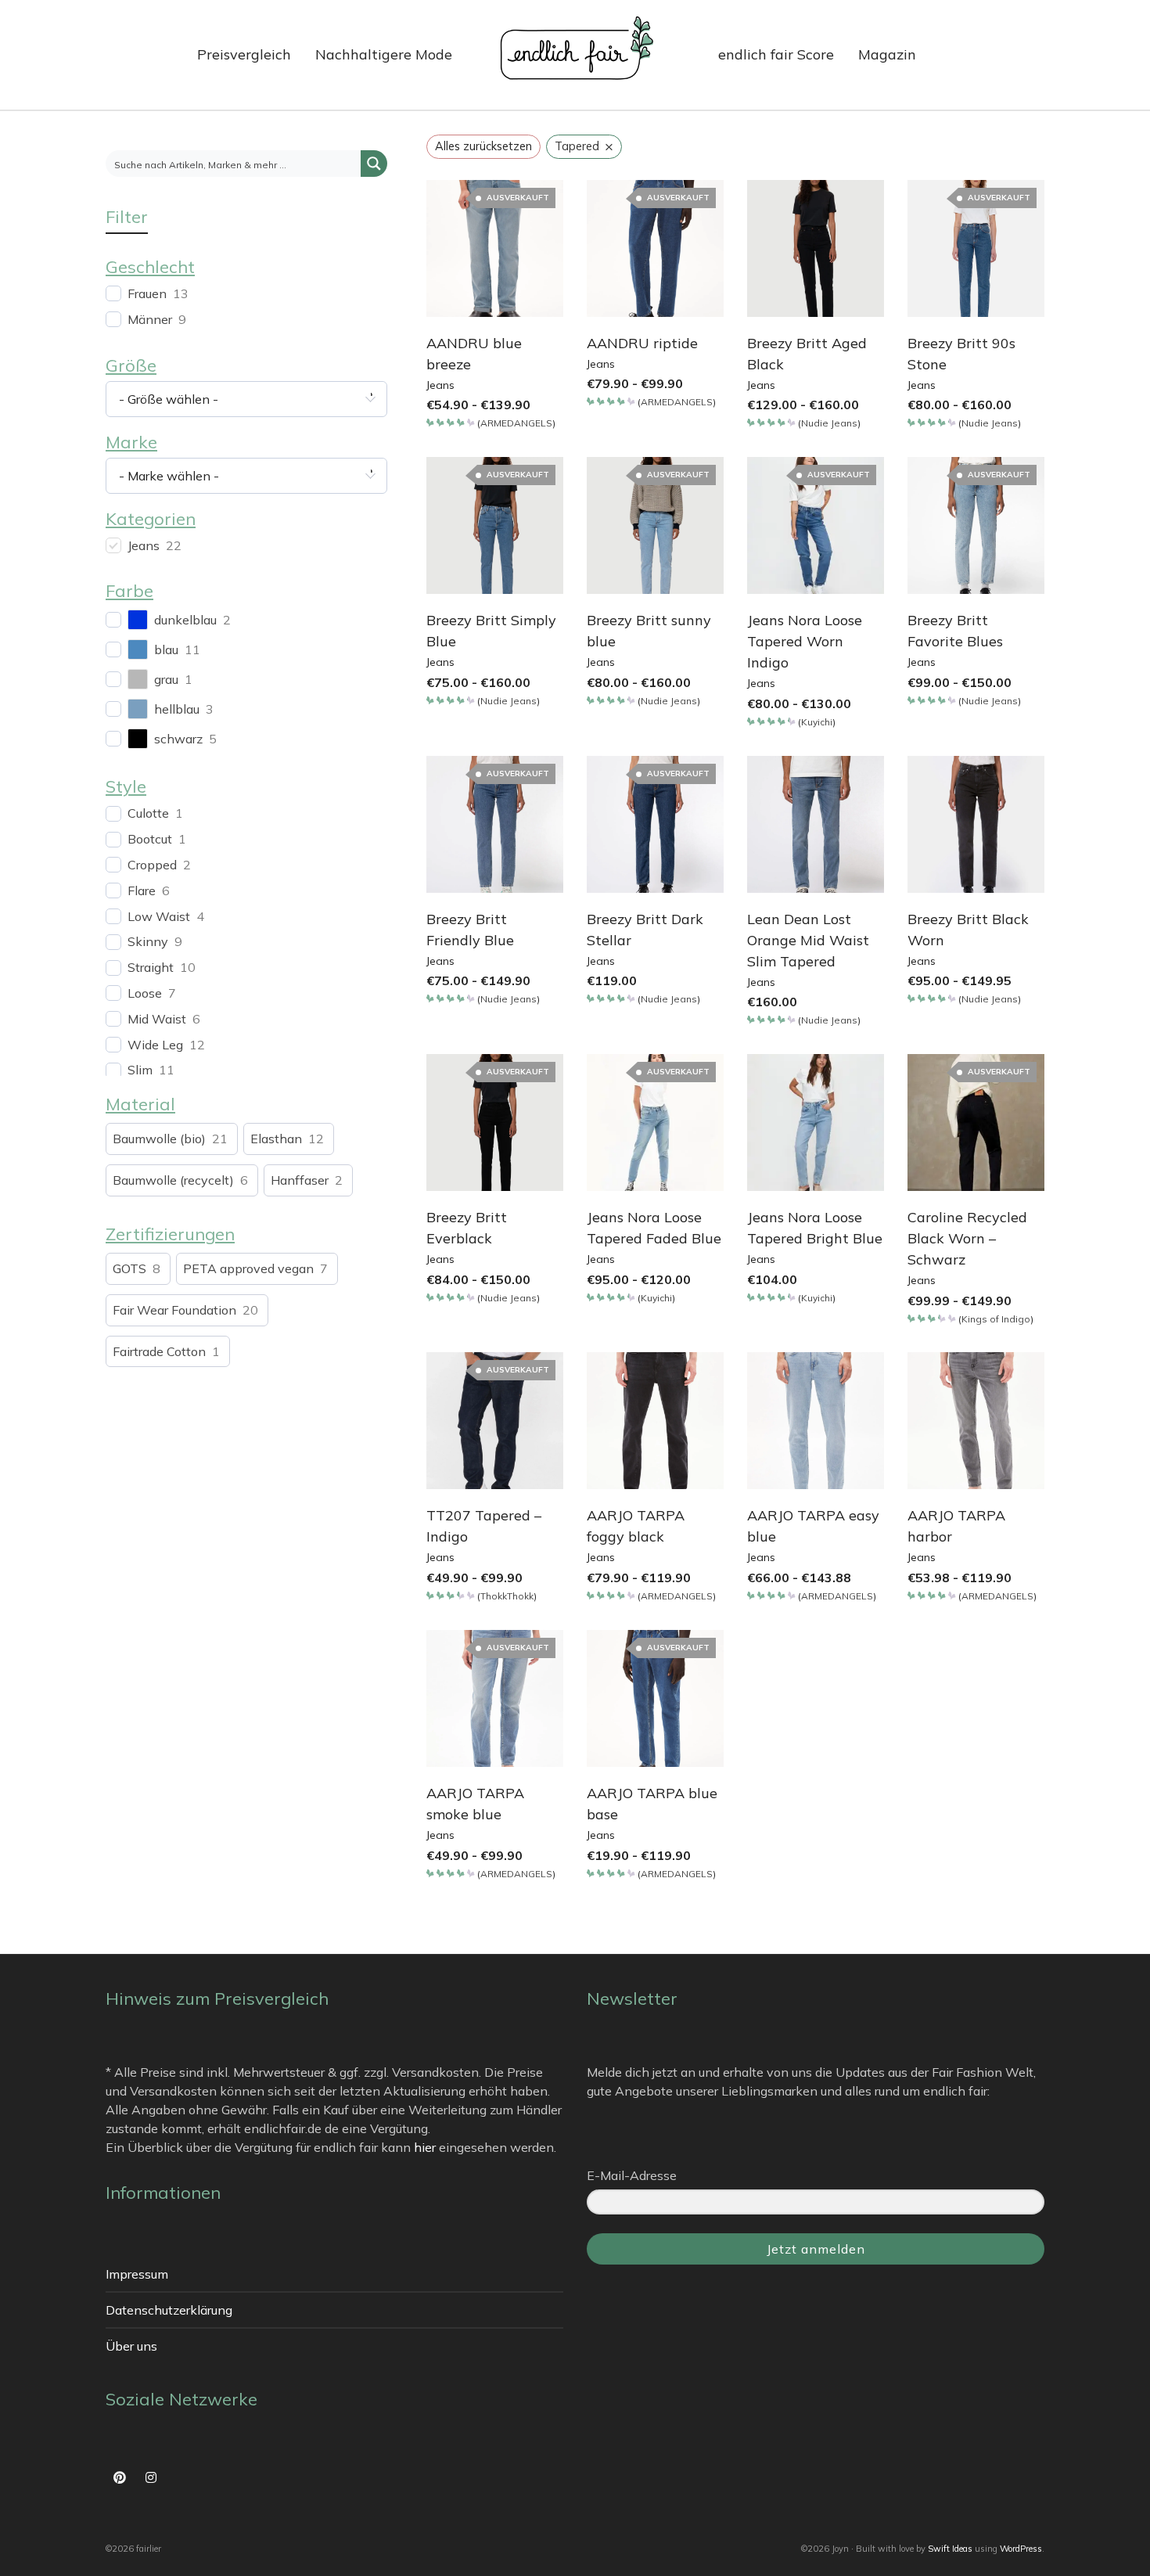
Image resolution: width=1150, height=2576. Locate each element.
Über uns (131, 2346)
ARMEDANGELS (516, 423)
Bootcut (150, 839)
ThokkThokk (507, 1596)
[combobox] (246, 399)
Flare (142, 890)
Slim (140, 1070)
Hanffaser (300, 1180)
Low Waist (159, 916)
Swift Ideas (950, 2549)
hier (425, 2147)
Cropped (152, 865)
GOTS (129, 1268)
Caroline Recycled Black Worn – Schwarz (967, 1238)
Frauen (147, 293)
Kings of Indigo (996, 1319)
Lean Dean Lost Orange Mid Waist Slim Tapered (808, 940)
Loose (145, 993)
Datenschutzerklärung (169, 2310)
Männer (150, 319)
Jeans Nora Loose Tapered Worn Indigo (805, 641)
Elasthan (276, 1139)
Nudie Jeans (829, 423)
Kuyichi (817, 722)
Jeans (440, 385)
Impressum (137, 2274)
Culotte (148, 813)
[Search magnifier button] (374, 164)
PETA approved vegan (248, 1268)
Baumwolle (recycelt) (173, 1180)
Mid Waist (157, 1019)
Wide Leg (155, 1045)
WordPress (1021, 2549)
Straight (151, 967)
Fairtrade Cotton (159, 1351)
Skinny (148, 941)
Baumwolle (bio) (159, 1139)
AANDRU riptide (642, 343)
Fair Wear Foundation (174, 1310)
